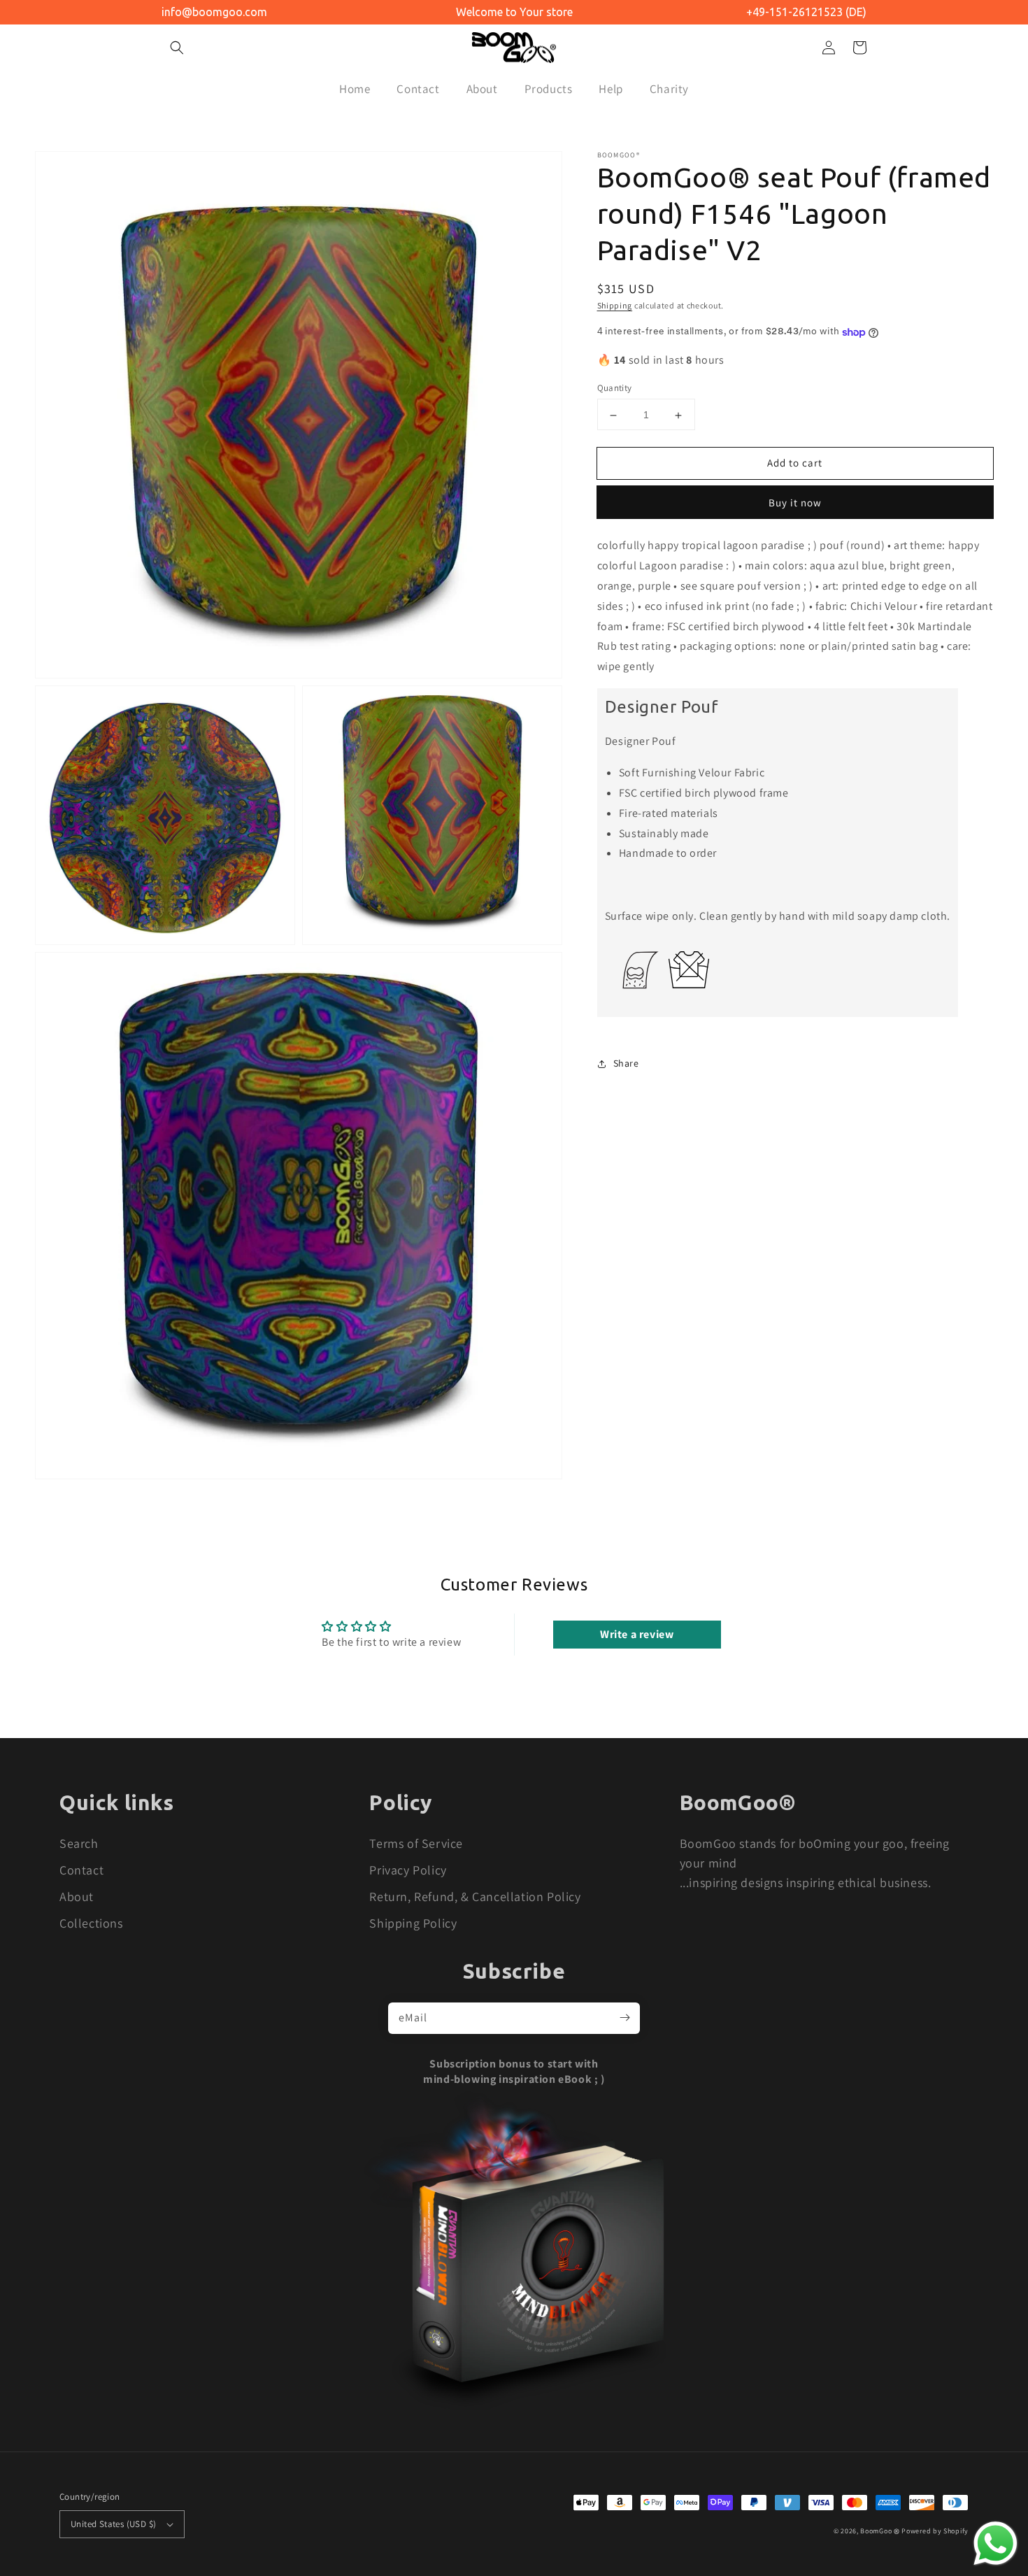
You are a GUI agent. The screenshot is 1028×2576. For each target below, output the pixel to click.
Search (79, 1843)
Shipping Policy (413, 1923)
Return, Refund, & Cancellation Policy (475, 1897)
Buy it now (795, 503)
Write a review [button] (637, 1634)
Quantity (615, 389)
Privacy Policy (408, 1870)
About (77, 1897)
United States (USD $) (113, 2524)
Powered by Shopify (935, 2531)
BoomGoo (876, 2531)
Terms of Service (416, 1843)
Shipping (615, 305)
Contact (81, 1870)
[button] (177, 48)
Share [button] (626, 1063)
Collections (91, 1923)
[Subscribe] (624, 2018)
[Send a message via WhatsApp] (995, 2543)
